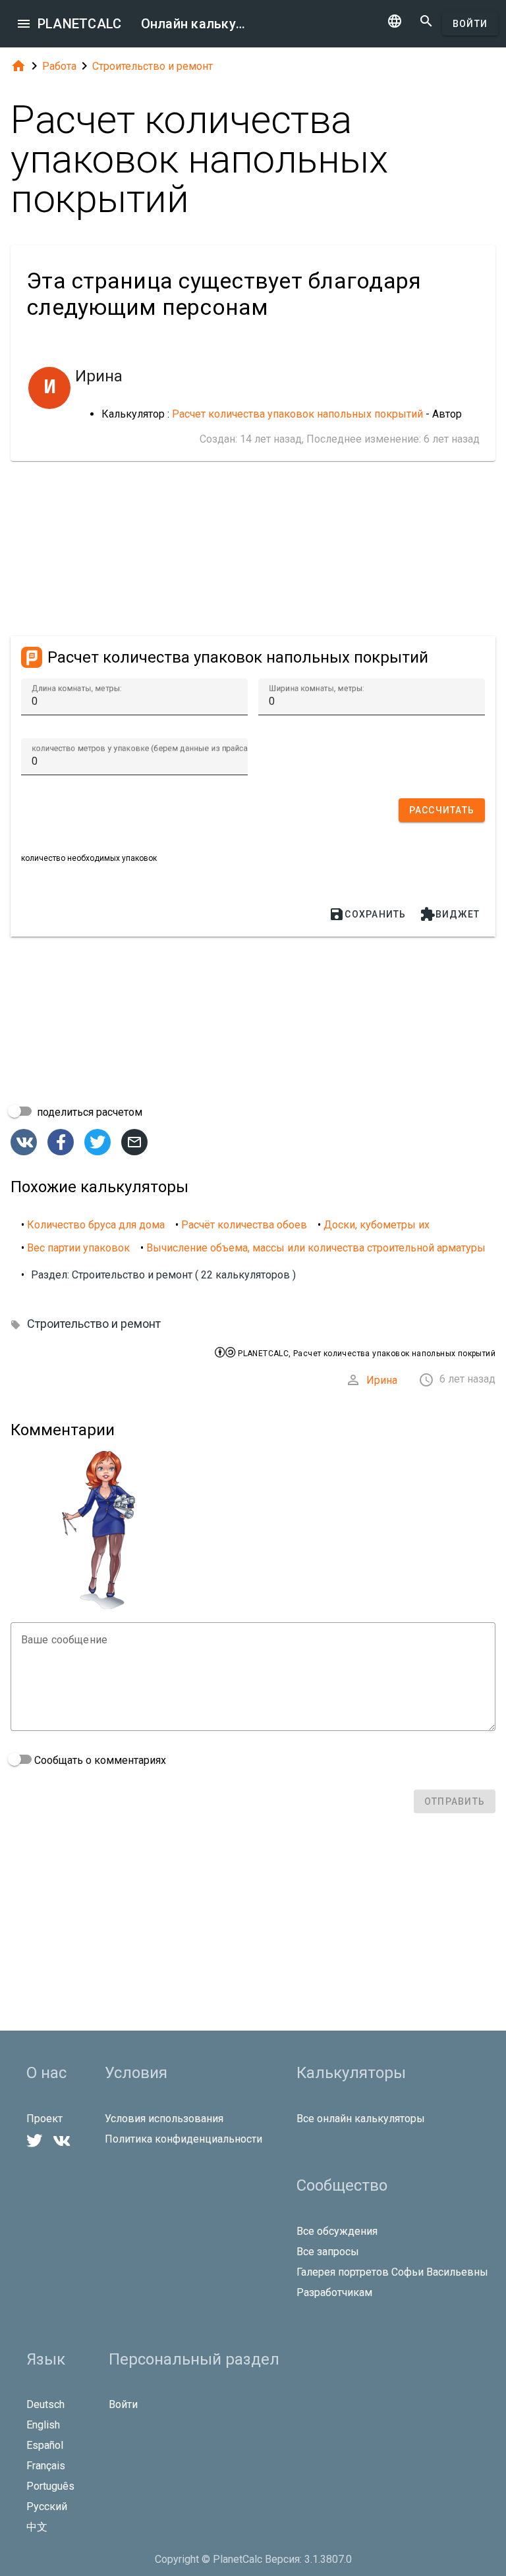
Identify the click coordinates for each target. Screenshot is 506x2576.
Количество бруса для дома (96, 1225)
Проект (44, 2119)
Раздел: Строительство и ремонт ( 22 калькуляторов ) (163, 1275)
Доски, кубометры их (377, 1225)
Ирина (382, 1380)
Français (46, 2466)
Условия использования (164, 2119)
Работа (59, 66)
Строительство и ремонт (153, 66)
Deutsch (45, 2404)
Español (45, 2445)
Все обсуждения (337, 2231)
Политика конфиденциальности (183, 2139)
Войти (470, 24)
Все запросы (328, 2252)
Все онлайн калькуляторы (361, 2119)
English (43, 2425)
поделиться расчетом (88, 1112)
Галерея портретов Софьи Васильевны (392, 2272)
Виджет (450, 914)
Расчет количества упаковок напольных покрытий (297, 414)
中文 (37, 2527)
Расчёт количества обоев (244, 1225)
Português (50, 2486)
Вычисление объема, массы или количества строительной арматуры (316, 1248)
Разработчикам (334, 2292)
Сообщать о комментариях (99, 1760)
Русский (47, 2507)
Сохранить (367, 914)
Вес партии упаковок (78, 1248)
